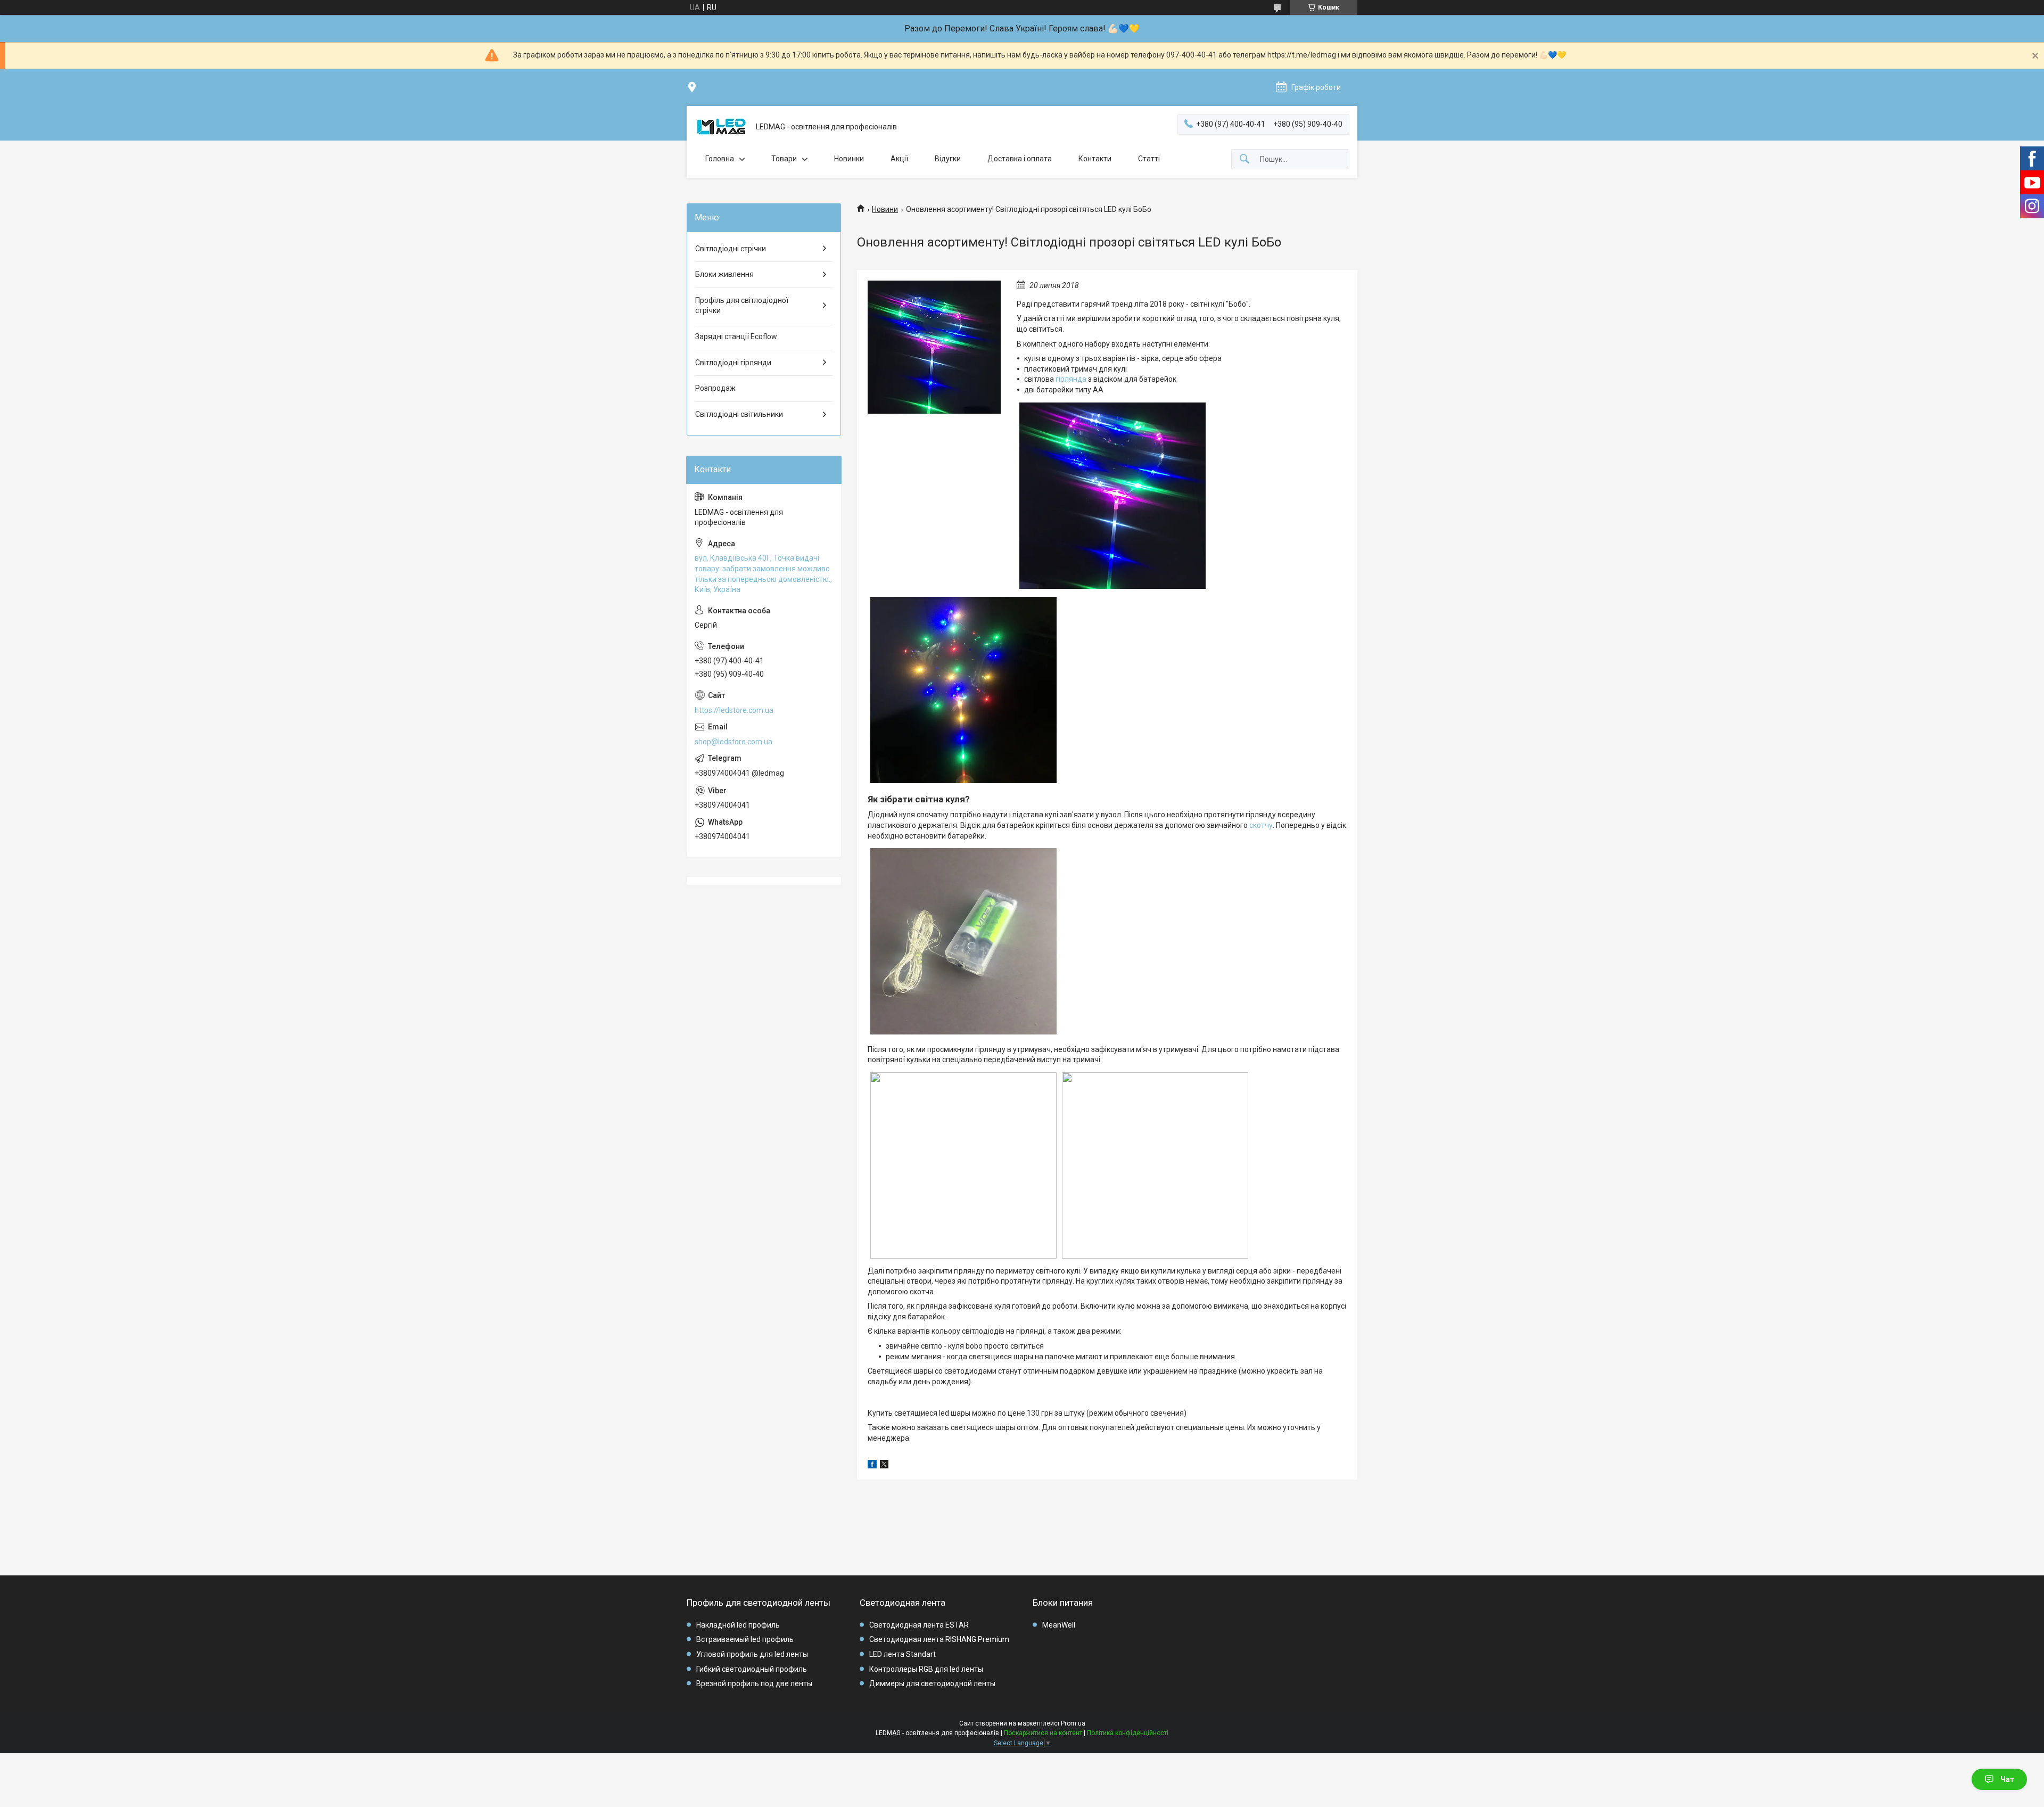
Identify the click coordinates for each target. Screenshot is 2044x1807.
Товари (784, 159)
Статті (1149, 159)
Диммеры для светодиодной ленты (932, 1683)
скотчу (1261, 825)
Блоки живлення (724, 274)
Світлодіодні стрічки (731, 249)
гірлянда (1071, 379)
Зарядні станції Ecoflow (736, 336)
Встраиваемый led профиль (745, 1639)
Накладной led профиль (738, 1625)
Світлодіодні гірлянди (733, 363)
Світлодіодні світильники (739, 414)
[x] (884, 1466)
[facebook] (872, 1466)
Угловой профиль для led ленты (752, 1654)
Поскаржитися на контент (1043, 1733)
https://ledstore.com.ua (734, 710)
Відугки (948, 159)
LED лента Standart (903, 1654)
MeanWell (1059, 1625)
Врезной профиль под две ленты (754, 1683)
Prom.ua (1073, 1723)
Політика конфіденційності (1128, 1733)
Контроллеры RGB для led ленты (926, 1669)
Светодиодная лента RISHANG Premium (939, 1639)
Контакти (1095, 159)
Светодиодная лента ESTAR (919, 1625)
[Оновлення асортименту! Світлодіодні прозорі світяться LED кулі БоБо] (934, 347)
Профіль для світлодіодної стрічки (742, 306)
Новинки (849, 159)
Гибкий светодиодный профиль (752, 1669)
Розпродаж (715, 388)
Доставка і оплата (1020, 159)
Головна (720, 159)
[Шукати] (1244, 159)
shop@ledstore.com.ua (733, 742)
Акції (899, 159)
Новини (885, 209)
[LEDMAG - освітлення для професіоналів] (721, 127)
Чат (2007, 1779)
